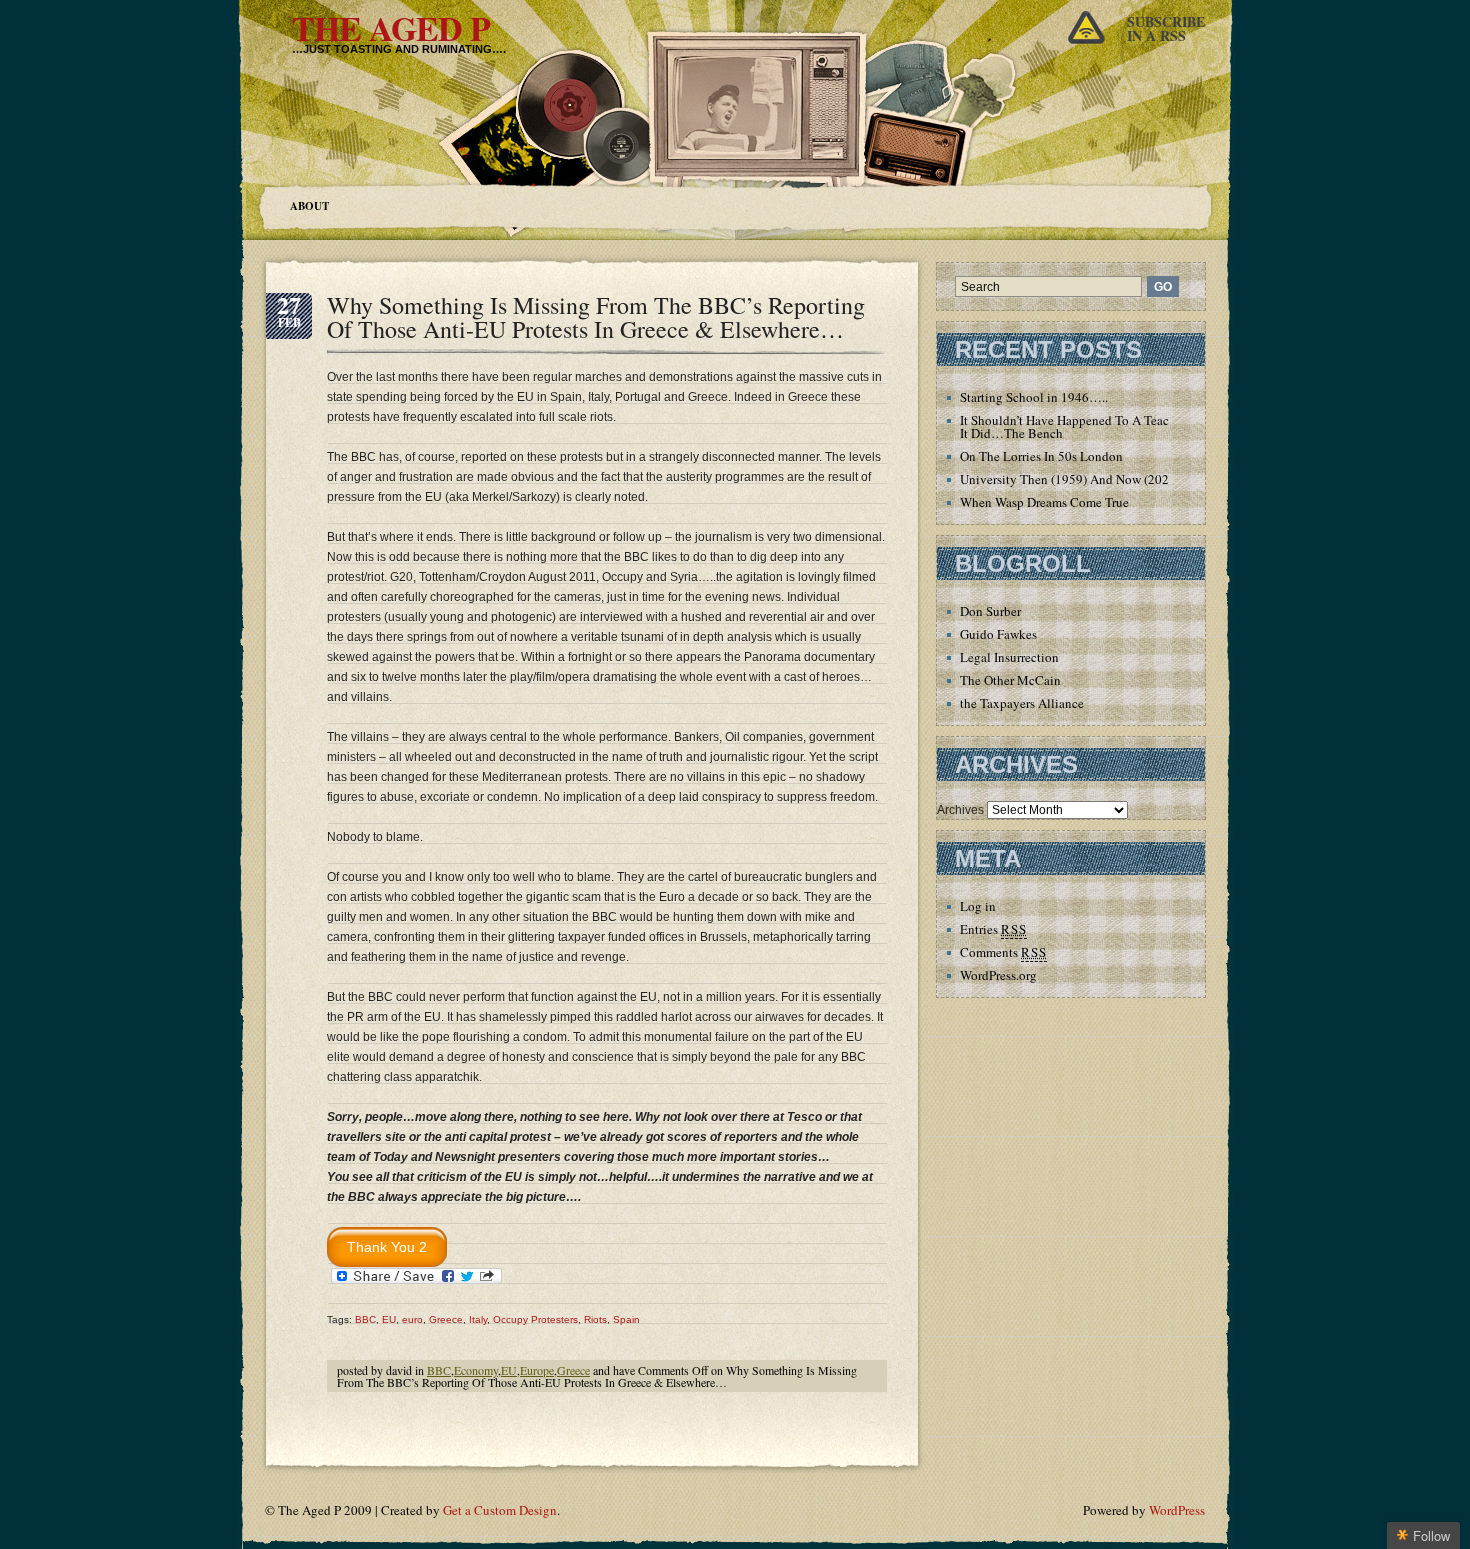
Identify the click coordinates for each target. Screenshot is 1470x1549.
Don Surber (990, 611)
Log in (978, 906)
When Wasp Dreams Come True (1044, 502)
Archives (960, 810)
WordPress (1177, 1510)
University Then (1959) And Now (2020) (1070, 479)
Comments (1003, 952)
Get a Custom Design (500, 1510)
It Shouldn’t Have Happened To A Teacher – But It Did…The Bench (1089, 426)
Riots (595, 1319)
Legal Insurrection (1009, 657)
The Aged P (391, 28)
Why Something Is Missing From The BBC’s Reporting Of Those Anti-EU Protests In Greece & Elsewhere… (596, 317)
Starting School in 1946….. (1034, 397)
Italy (478, 1319)
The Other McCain (1010, 680)
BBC (365, 1319)
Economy (476, 1370)
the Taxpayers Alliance (1022, 703)
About (309, 206)
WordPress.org (998, 975)
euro (412, 1319)
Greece (446, 1319)
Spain (626, 1319)
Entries (993, 929)
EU (389, 1319)
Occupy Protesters (535, 1319)
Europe (537, 1370)
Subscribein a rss (1166, 28)
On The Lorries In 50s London (1041, 456)
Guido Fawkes (998, 634)
